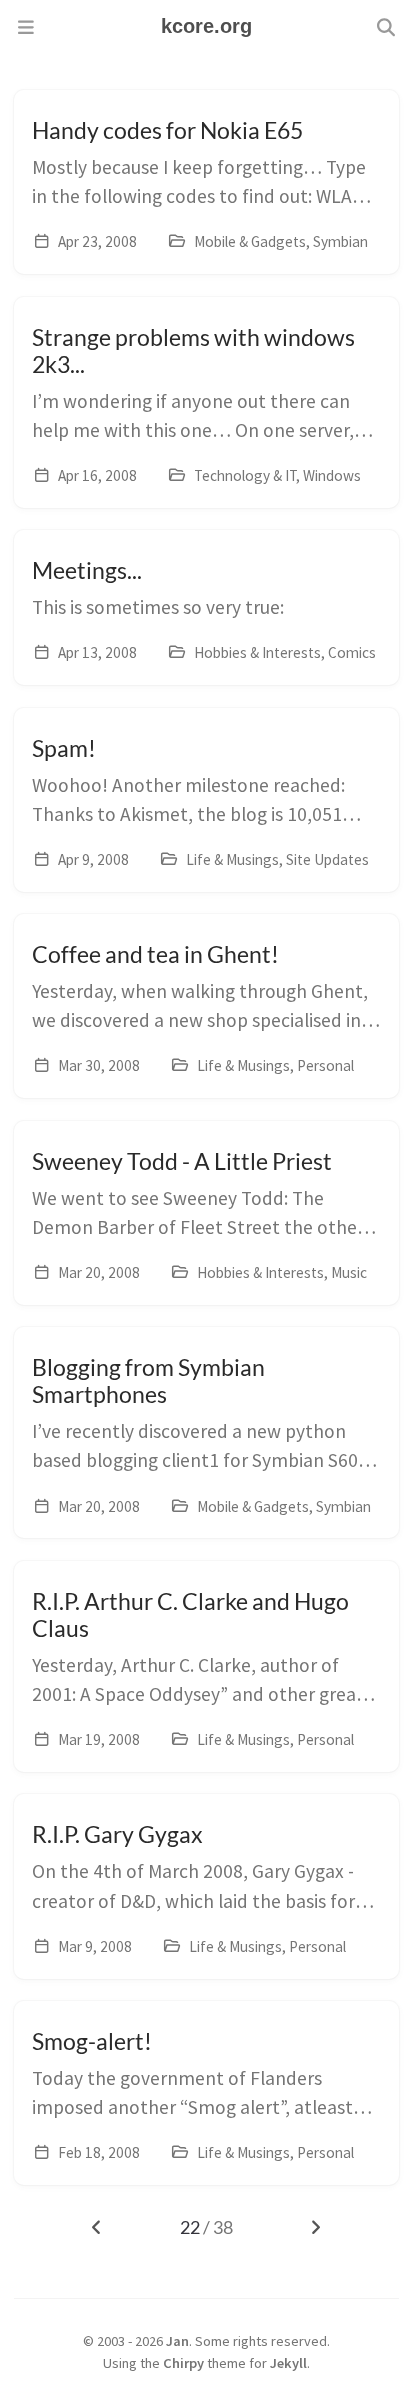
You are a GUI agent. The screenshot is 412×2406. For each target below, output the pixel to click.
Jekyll (288, 2363)
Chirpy (183, 2363)
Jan (177, 2341)
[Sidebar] (26, 27)
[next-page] (315, 2228)
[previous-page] (97, 2228)
